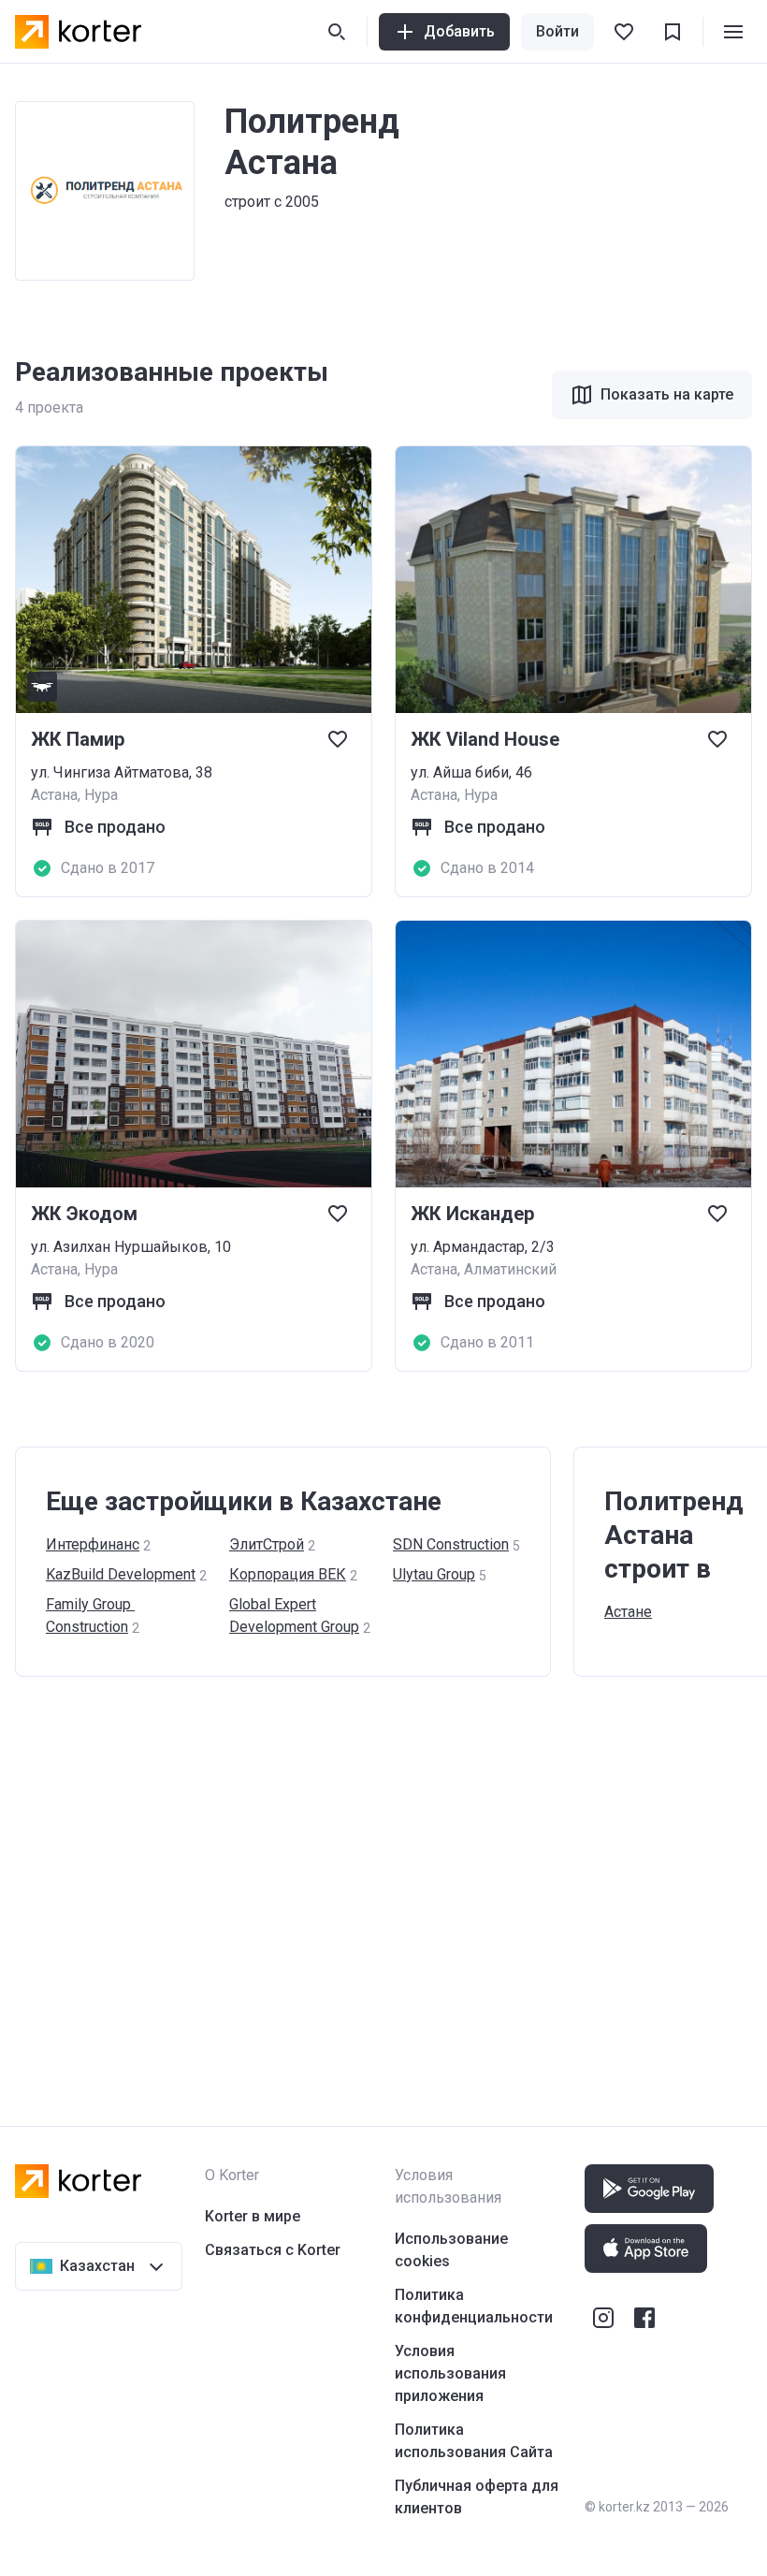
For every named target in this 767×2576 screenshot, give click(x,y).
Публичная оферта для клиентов (477, 2497)
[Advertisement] (383, 1883)
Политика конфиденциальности (474, 2306)
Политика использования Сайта (474, 2441)
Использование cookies (451, 2250)
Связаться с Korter (273, 2250)
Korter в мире (253, 2216)
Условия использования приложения (450, 2373)
